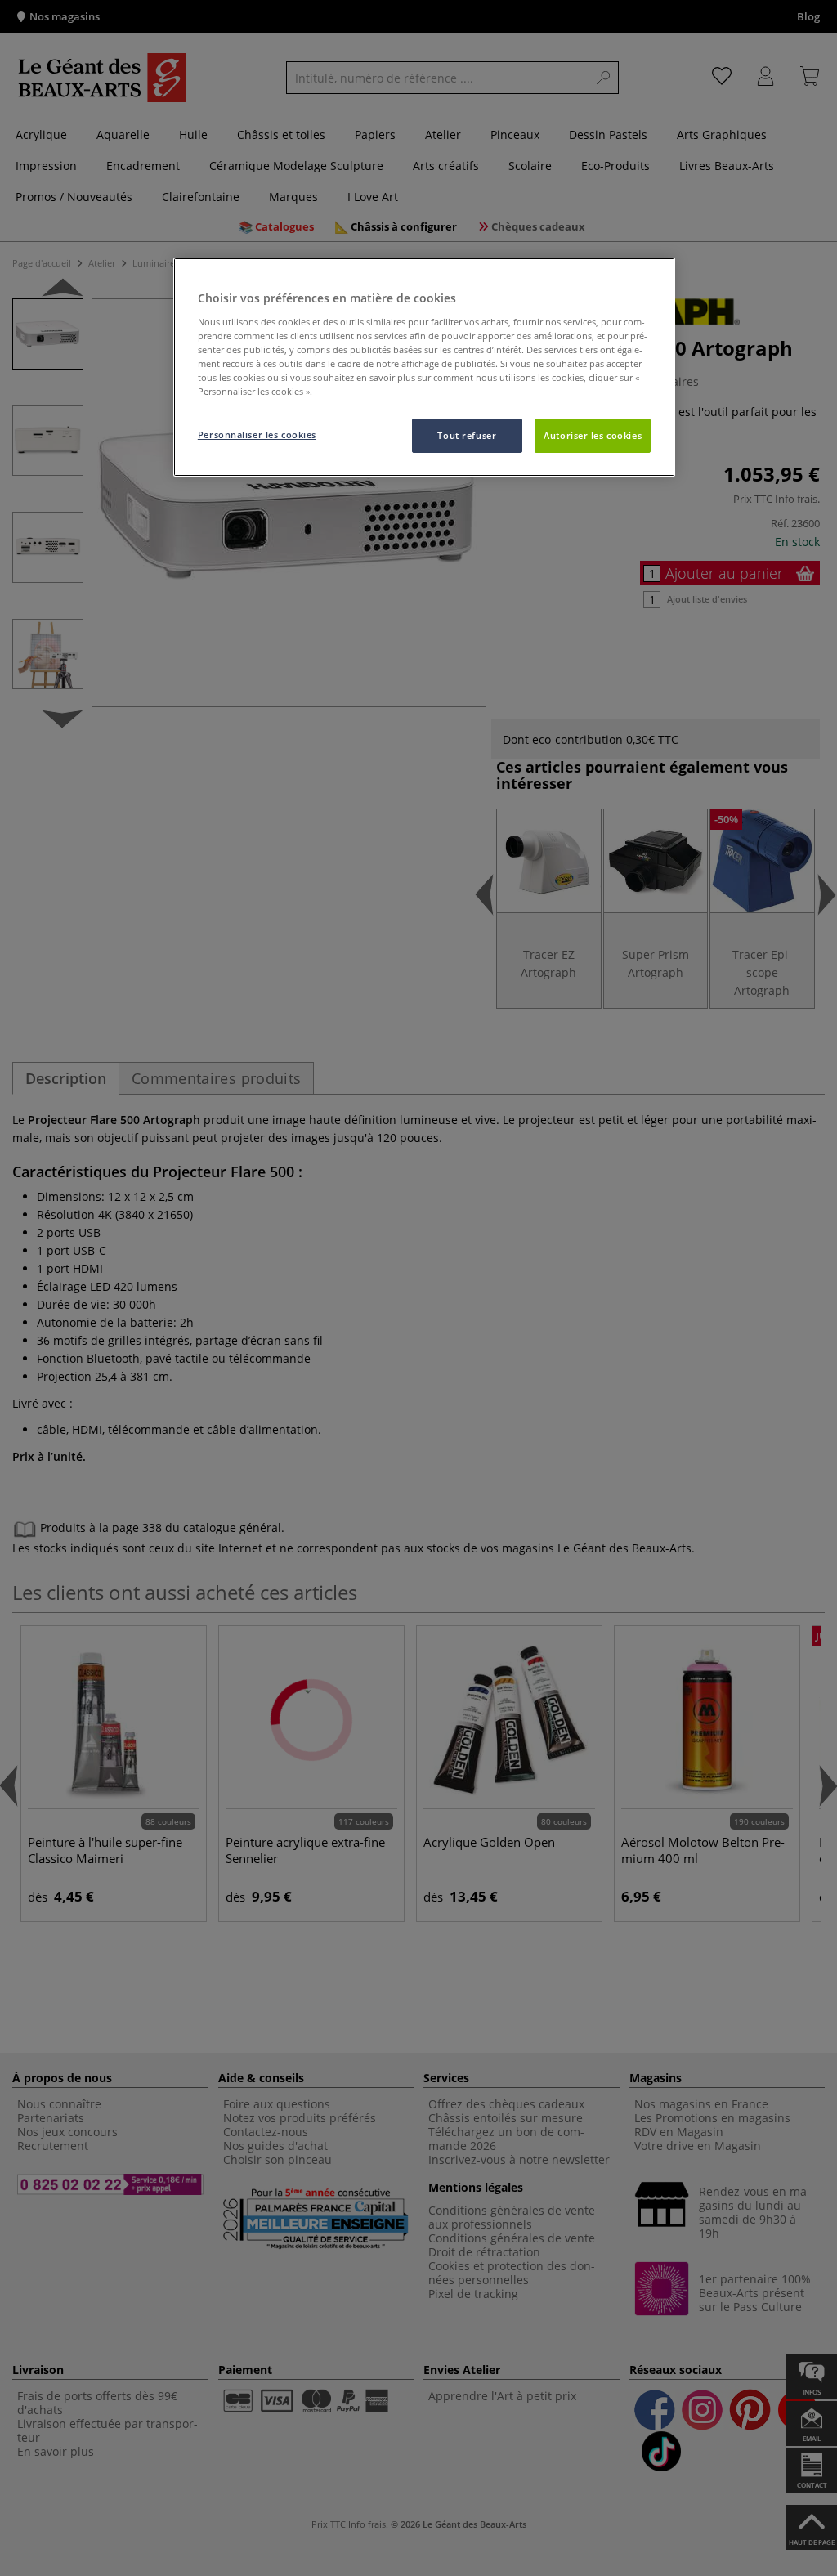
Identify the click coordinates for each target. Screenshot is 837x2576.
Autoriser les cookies (593, 435)
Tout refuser (467, 435)
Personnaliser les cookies (257, 435)
